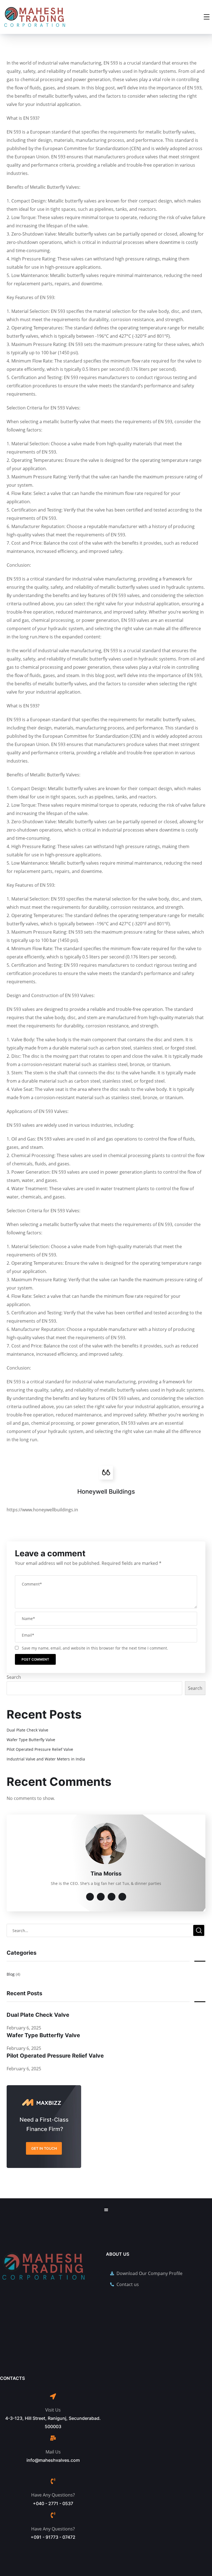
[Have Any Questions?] (53, 2481)
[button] (106, 2210)
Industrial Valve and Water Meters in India (46, 1759)
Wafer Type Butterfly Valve (31, 1740)
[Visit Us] (53, 2396)
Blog (11, 1974)
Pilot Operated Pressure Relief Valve (40, 1749)
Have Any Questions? (53, 2495)
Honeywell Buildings (106, 1491)
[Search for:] (106, 1930)
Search (14, 1677)
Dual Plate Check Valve (27, 1730)
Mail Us (53, 2452)
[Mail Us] (53, 2438)
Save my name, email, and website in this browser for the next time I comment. (95, 1648)
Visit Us (53, 2410)
